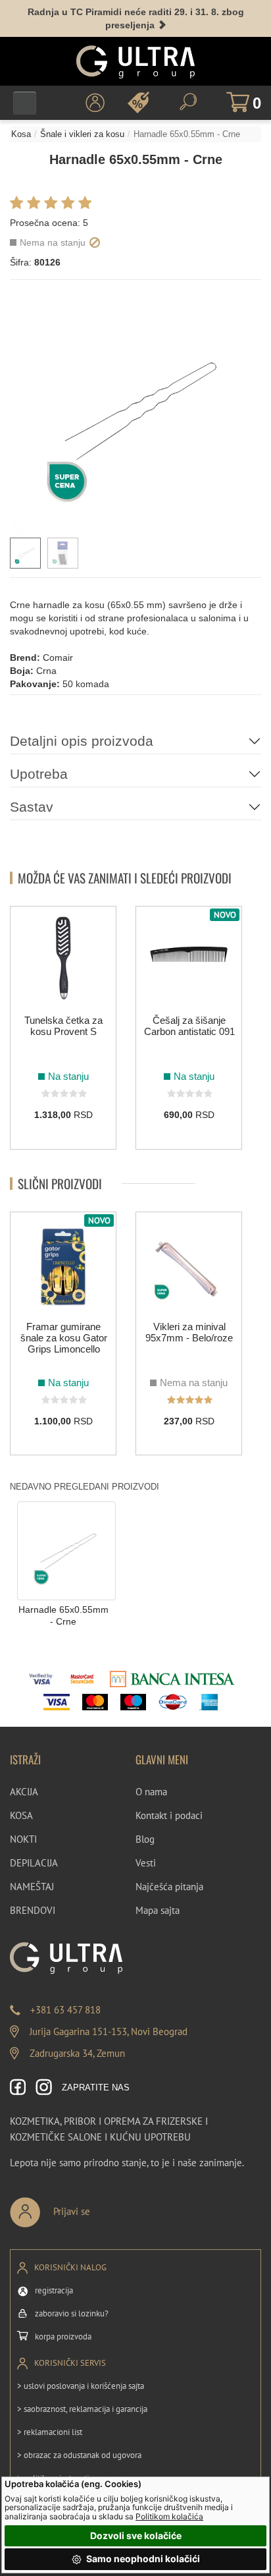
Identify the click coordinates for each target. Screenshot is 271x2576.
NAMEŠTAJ (32, 1887)
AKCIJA (24, 1792)
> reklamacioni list (50, 2432)
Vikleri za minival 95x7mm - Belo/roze (189, 1332)
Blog (145, 1839)
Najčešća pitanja (169, 1887)
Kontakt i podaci (169, 1815)
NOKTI (23, 1839)
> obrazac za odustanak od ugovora (79, 2455)
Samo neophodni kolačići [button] (142, 2559)
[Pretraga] (188, 102)
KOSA (21, 1815)
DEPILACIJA (34, 1863)
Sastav (32, 807)
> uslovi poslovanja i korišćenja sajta (81, 2386)
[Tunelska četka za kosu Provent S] (63, 958)
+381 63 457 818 (65, 2010)
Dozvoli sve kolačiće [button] (136, 2535)
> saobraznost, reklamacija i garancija (82, 2409)
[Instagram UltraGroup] (44, 2088)
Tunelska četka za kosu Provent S (63, 1026)
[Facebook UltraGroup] (18, 2088)
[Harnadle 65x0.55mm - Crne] (66, 1550)
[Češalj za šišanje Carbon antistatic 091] (189, 958)
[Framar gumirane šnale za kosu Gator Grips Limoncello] (63, 1264)
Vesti (146, 1863)
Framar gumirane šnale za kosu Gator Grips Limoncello (64, 1338)
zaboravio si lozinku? (72, 2313)
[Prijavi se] (93, 2207)
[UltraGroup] (135, 62)
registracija (54, 2290)
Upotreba (39, 774)
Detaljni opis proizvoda (82, 741)
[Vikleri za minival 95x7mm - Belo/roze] (189, 1264)
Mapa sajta (158, 1910)
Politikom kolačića (169, 2516)
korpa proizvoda (63, 2337)
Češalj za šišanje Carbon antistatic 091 (189, 1026)
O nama (151, 1792)
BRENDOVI (33, 1910)
